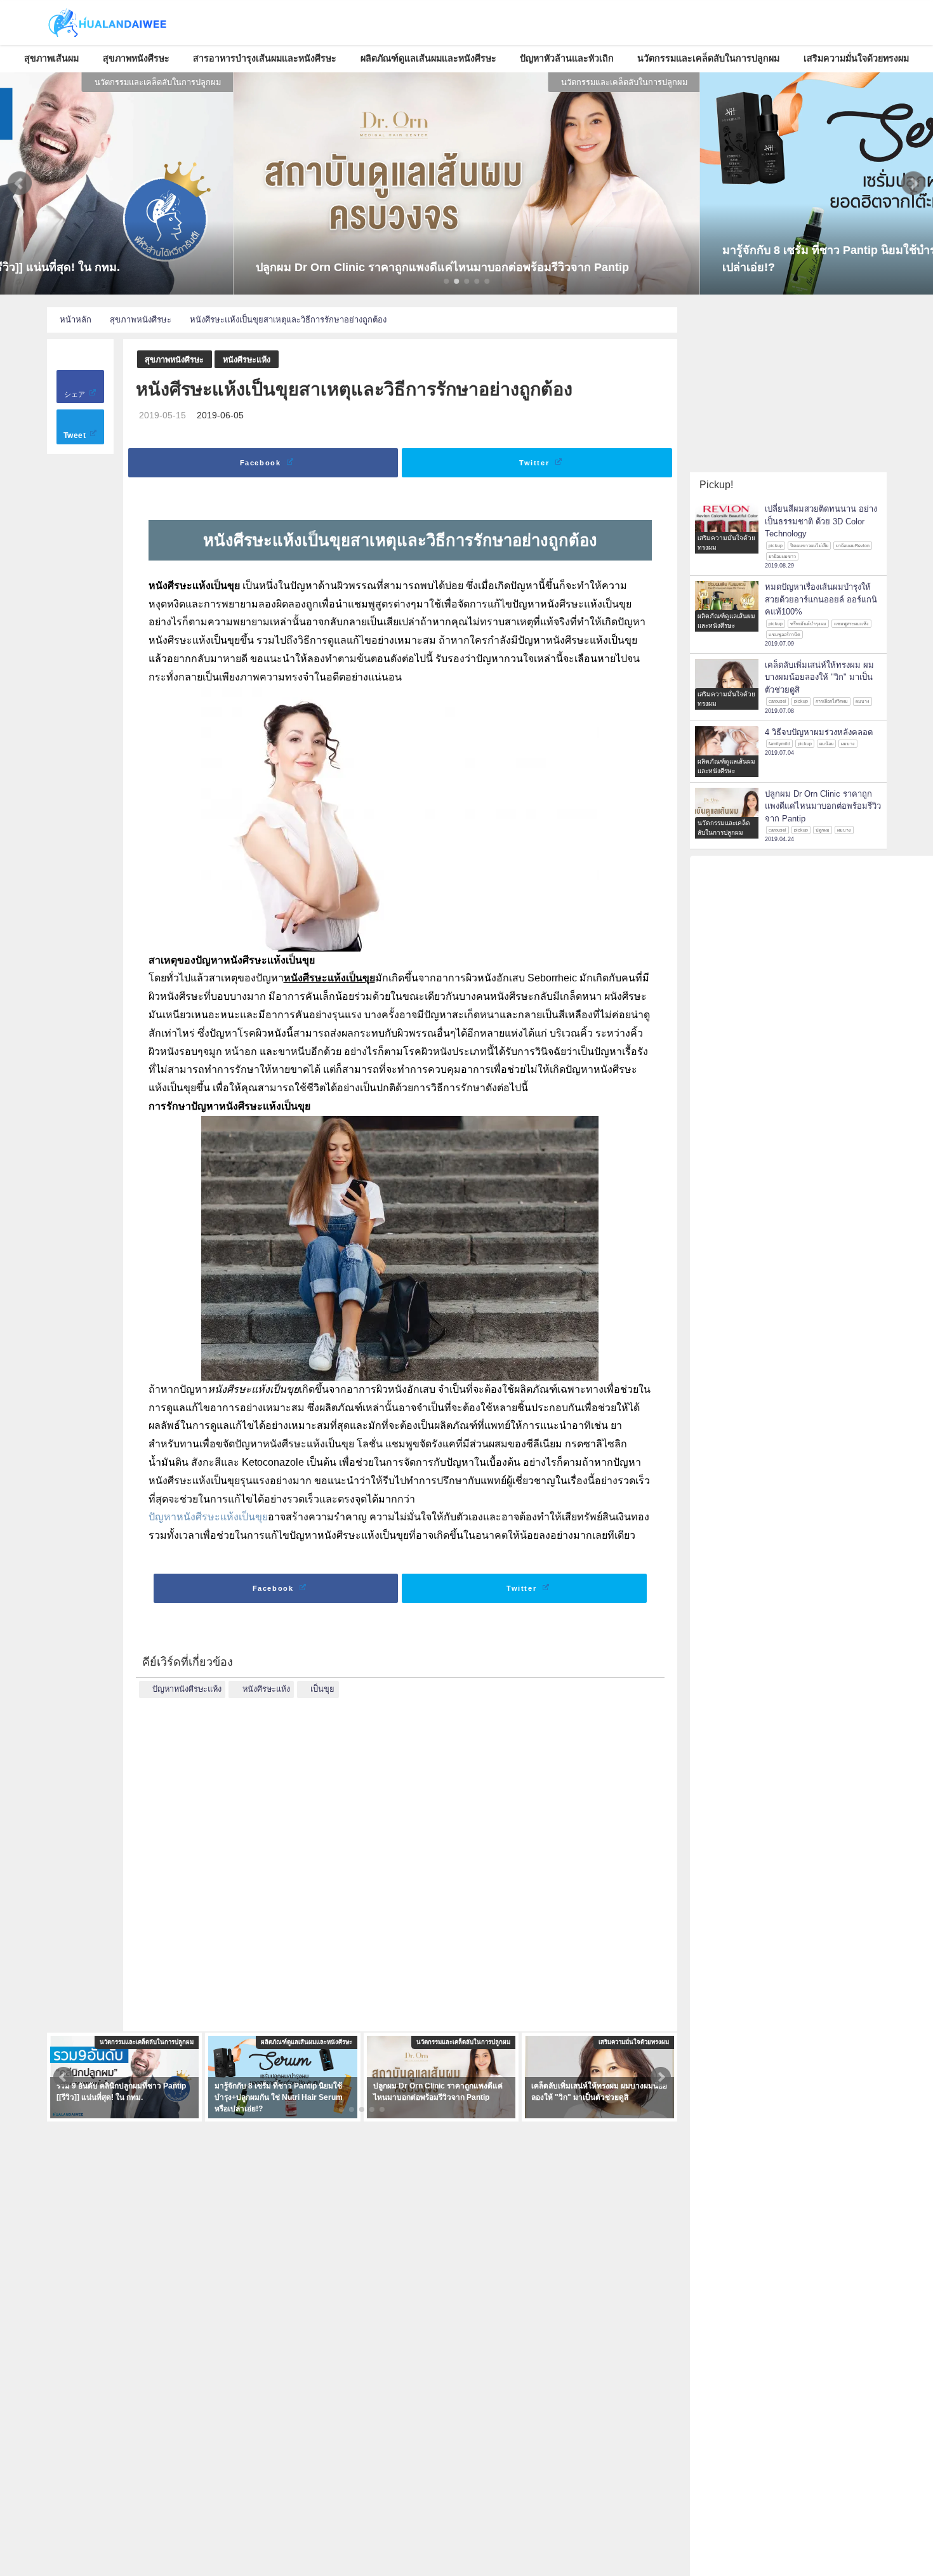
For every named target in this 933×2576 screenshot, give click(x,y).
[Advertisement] (400, 1856)
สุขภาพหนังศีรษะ (136, 58)
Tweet (76, 435)
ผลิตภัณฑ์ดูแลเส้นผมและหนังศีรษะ (428, 58)
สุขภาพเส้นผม (51, 58)
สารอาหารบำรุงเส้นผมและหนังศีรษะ (265, 58)
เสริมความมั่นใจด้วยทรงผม (856, 58)
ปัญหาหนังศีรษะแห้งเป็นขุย (208, 1517)
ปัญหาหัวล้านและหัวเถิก (567, 58)
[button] (20, 183)
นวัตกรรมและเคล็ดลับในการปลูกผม (708, 58)
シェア (76, 394)
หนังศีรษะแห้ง (247, 360)
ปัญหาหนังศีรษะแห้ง (187, 1689)
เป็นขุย (322, 1689)
